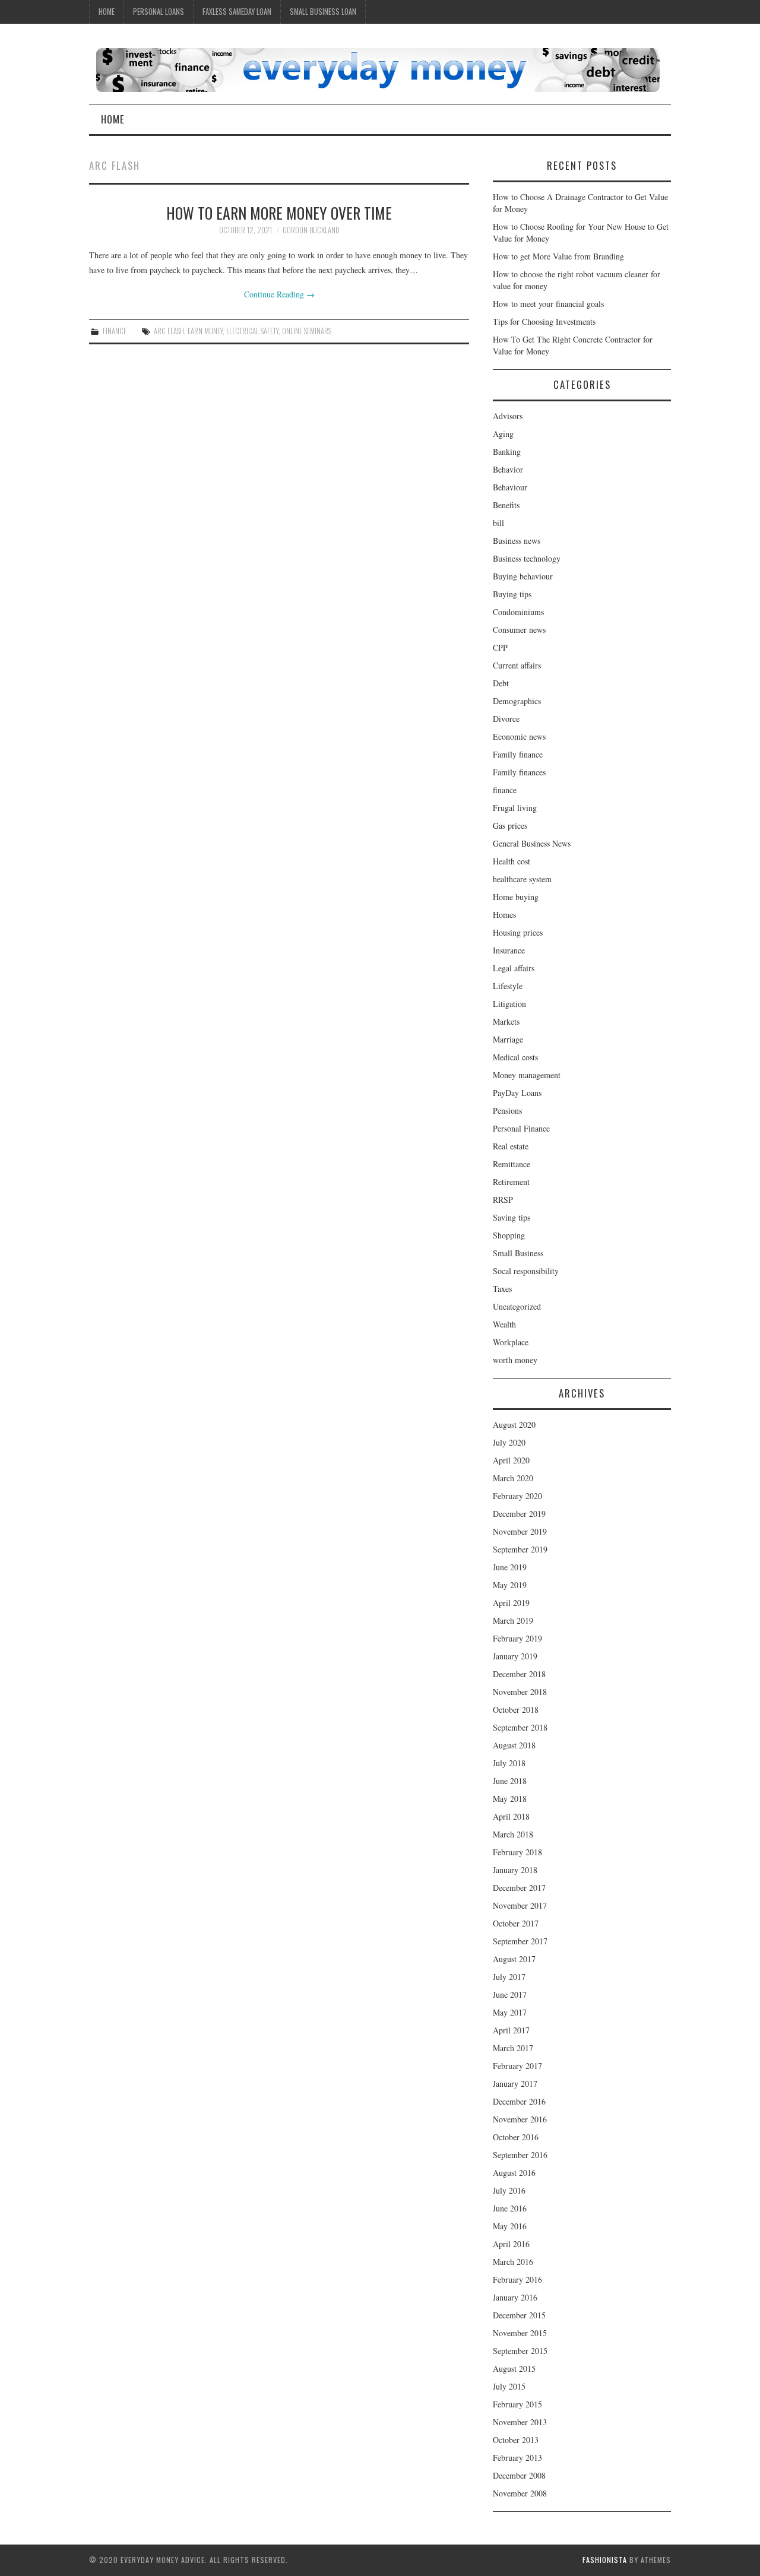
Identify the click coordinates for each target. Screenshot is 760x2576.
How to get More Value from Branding (558, 256)
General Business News (532, 843)
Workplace (511, 1342)
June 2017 (510, 1994)
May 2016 (510, 2226)
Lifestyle (508, 986)
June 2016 (510, 2208)
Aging (503, 434)
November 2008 (520, 2493)
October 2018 (516, 1710)
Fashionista (605, 2560)
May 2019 (510, 1585)
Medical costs (515, 1057)
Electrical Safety (252, 331)
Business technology (527, 558)
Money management (527, 1075)
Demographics (517, 701)
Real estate (511, 1146)
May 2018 (510, 1799)
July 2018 (509, 1763)
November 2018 (520, 1692)
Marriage (508, 1039)
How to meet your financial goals (548, 304)
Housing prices (518, 932)
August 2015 (514, 2369)
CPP (500, 647)
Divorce (506, 719)
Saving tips (512, 1217)
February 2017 (517, 2066)
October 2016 (516, 2137)
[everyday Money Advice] (378, 69)
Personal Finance (521, 1128)
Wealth (504, 1324)
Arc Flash (169, 331)
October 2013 (516, 2440)
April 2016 (511, 2244)
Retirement (511, 1182)
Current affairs (517, 665)
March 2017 (513, 2048)
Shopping (509, 1235)
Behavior (508, 469)
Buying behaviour (523, 576)
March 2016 (513, 2262)
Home (107, 12)
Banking (507, 451)
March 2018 (513, 1834)
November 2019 (520, 1531)
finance (115, 331)
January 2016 (515, 2297)
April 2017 (511, 2030)
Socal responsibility (526, 1271)
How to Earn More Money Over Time (279, 213)
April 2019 (511, 1603)
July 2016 (509, 2190)
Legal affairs (514, 968)
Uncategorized (517, 1306)
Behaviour (510, 487)
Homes (504, 915)
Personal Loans (159, 12)
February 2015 (517, 2404)
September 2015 (520, 2351)
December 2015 (519, 2315)
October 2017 (516, 1923)
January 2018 (515, 1870)
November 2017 (520, 1905)
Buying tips (512, 594)
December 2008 (519, 2475)
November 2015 (520, 2333)
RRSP (503, 1200)
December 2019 (519, 1514)
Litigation (509, 1004)
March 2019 (513, 1620)
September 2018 (520, 1727)
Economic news (519, 736)
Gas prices (510, 826)
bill (498, 523)
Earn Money (205, 331)
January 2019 (515, 1656)
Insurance (509, 950)
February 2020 (517, 1496)
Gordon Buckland (311, 230)
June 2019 (510, 1567)
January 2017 (515, 2084)
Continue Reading (279, 294)
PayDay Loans (517, 1093)
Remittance (512, 1164)
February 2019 (517, 1638)
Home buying (516, 897)
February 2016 (517, 2279)
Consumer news (519, 630)
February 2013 (517, 2458)
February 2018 (517, 1852)
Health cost (512, 861)
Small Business (518, 1253)
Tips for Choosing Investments (544, 321)
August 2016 (514, 2173)
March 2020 (513, 1478)
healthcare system (522, 879)
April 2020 (511, 1460)
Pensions (507, 1110)
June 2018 (510, 1781)
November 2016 (520, 2119)
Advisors (508, 416)
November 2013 (520, 2422)
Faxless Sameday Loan (237, 12)
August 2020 (514, 1425)
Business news (517, 541)
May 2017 (510, 2012)
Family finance (518, 754)
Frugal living (515, 808)
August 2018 (514, 1745)
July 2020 (509, 1442)
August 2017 (514, 1959)
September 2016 (520, 2155)
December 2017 (519, 1888)
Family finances (519, 772)
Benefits (506, 505)
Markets (506, 1021)
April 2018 (511, 1816)
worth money (515, 1360)
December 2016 (519, 2101)
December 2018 (519, 1674)
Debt (501, 683)
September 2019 (520, 1549)
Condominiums (518, 612)
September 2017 (520, 1941)
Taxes (502, 1289)
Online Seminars (307, 331)
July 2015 (509, 2386)
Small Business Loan (323, 12)
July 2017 (509, 1977)
